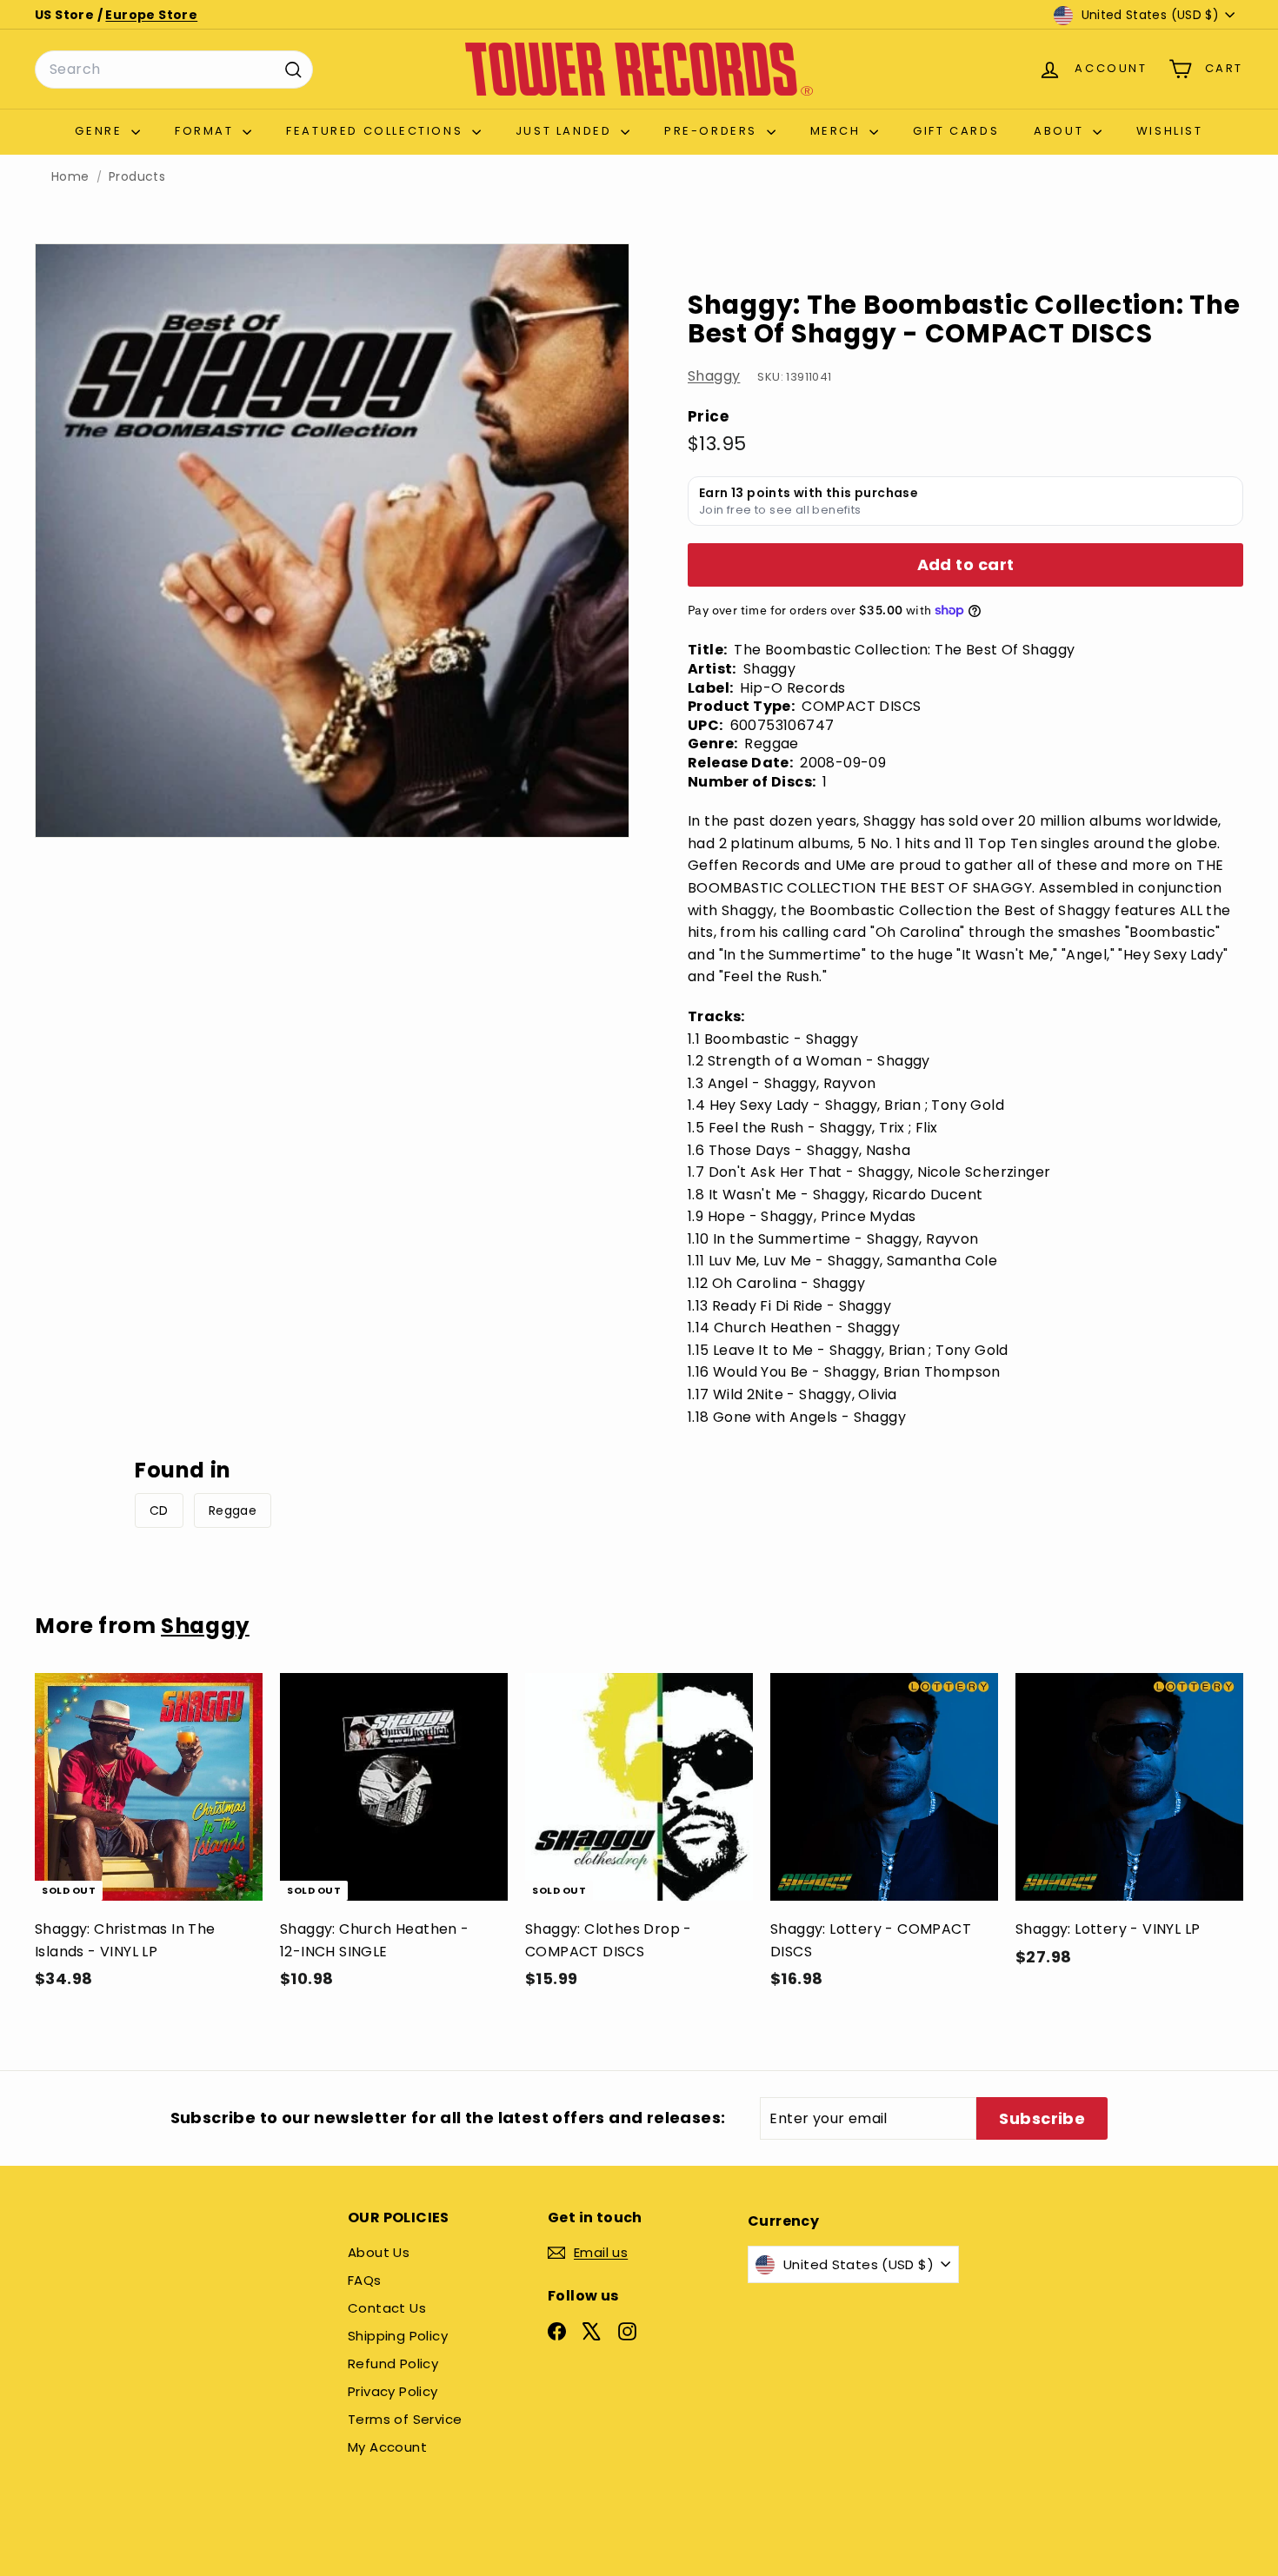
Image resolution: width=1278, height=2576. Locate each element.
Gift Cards (956, 131)
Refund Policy (393, 2364)
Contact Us (387, 2308)
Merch (838, 131)
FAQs (365, 2280)
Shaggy (714, 376)
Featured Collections (377, 131)
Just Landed (566, 131)
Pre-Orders (713, 131)
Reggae (233, 1510)
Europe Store (151, 15)
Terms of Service (405, 2419)
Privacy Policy (393, 2391)
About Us (379, 2252)
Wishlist (1170, 131)
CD (159, 1510)
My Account (387, 2447)
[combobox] (174, 70)
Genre (101, 131)
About (1061, 131)
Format (206, 131)
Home (70, 177)
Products (137, 177)
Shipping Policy (398, 2336)
